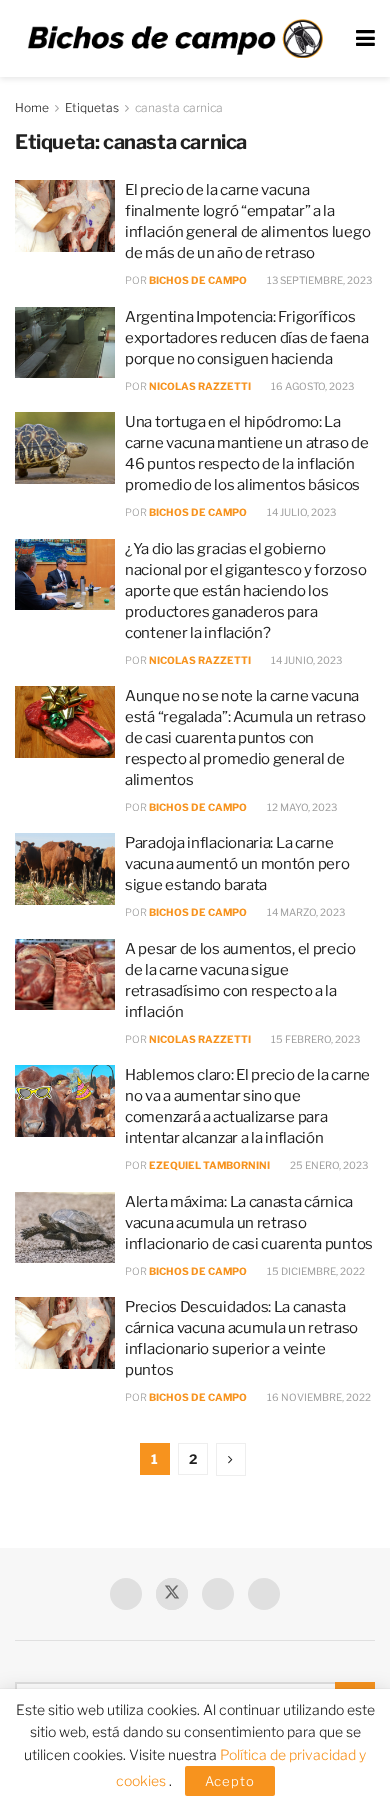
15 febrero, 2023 (314, 1039)
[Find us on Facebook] (126, 1594)
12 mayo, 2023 (301, 807)
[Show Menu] (365, 38)
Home (32, 107)
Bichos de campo (198, 280)
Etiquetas (92, 107)
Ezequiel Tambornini (209, 1165)
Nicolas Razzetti (200, 386)
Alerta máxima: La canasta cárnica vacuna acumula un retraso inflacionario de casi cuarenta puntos (249, 1223)
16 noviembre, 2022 (318, 1397)
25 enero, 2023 (328, 1165)
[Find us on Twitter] (172, 1594)
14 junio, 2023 (305, 660)
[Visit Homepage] (175, 39)
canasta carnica (179, 107)
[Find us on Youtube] (218, 1594)
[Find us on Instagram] (264, 1594)
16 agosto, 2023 (311, 386)
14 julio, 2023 (300, 512)
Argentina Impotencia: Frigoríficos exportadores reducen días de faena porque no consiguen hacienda (247, 338)
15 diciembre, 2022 (315, 1271)
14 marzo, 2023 (305, 912)
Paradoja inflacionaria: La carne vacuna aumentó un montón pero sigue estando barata (237, 864)
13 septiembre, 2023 (318, 280)
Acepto (230, 1781)
